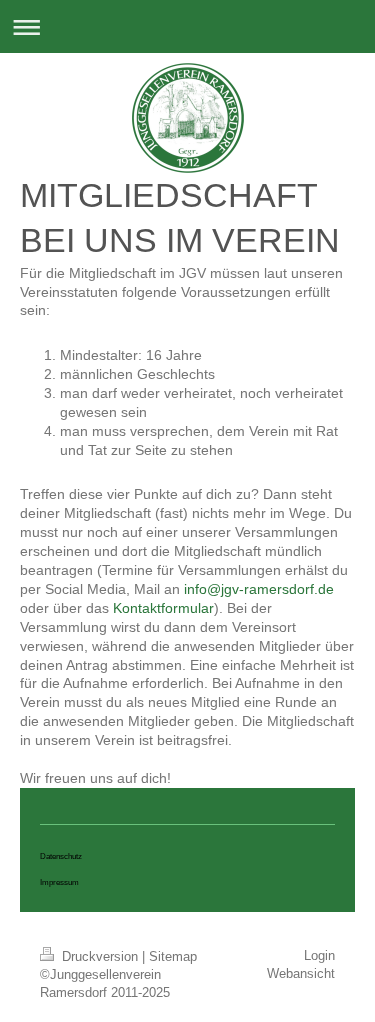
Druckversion (100, 956)
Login (319, 955)
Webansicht (301, 973)
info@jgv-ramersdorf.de (259, 589)
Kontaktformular (163, 608)
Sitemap (173, 956)
